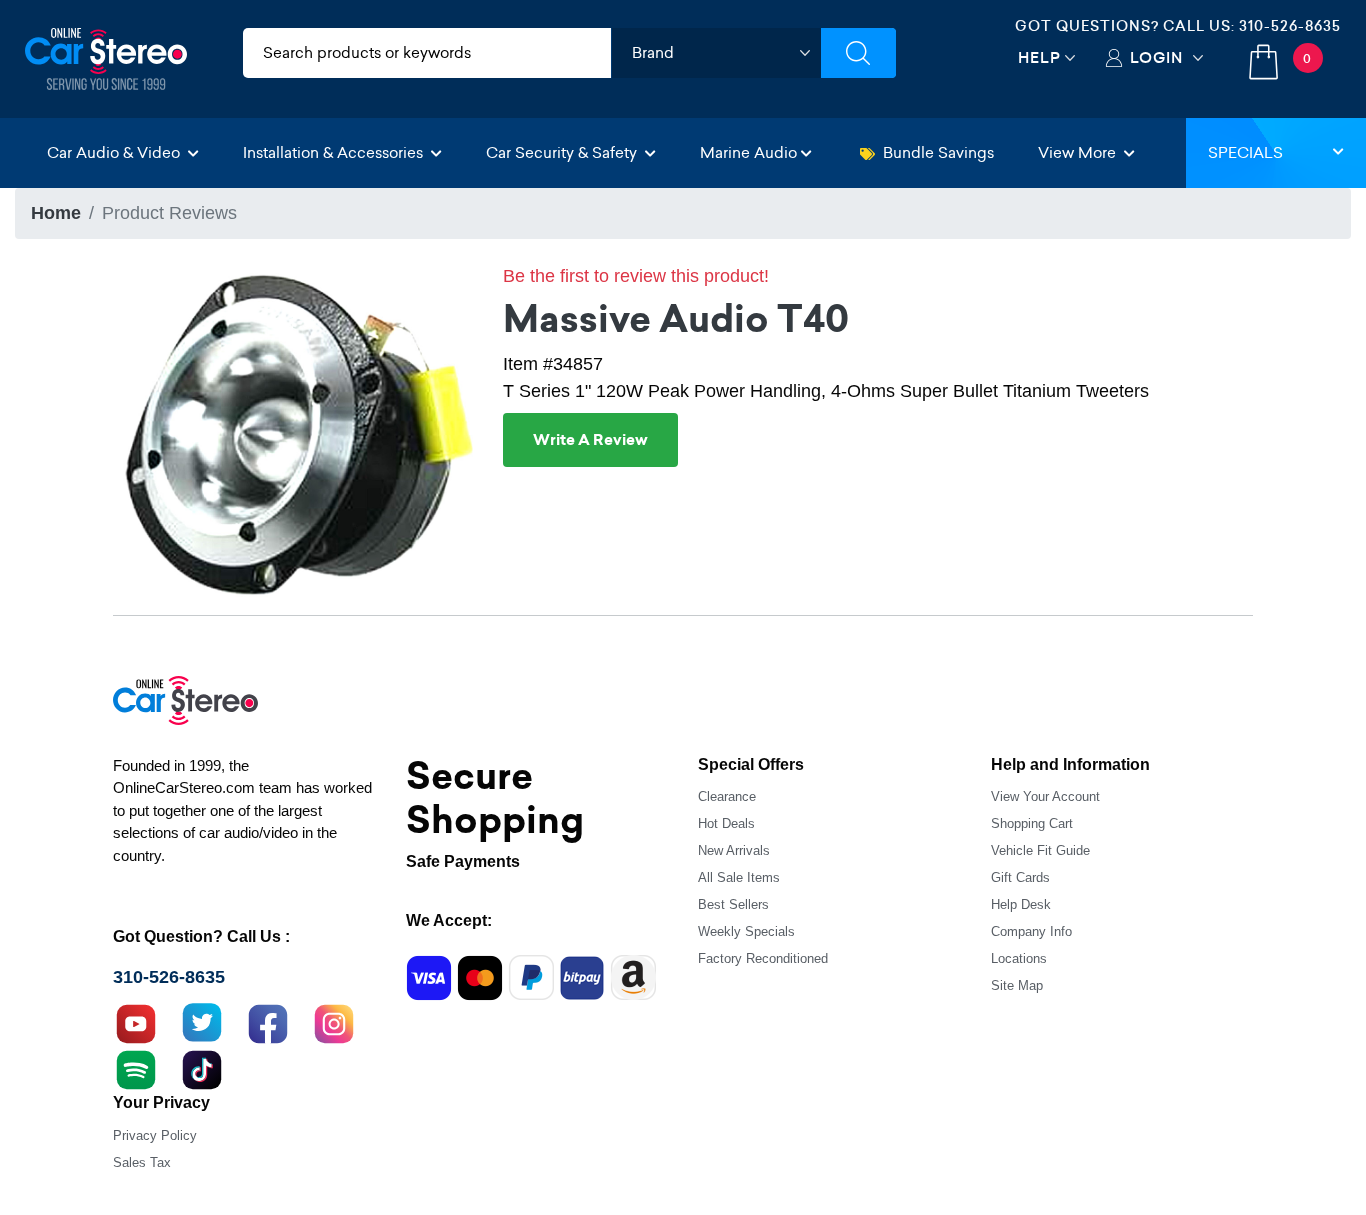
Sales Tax (142, 1162)
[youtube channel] (136, 1022)
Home (56, 213)
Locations (1019, 958)
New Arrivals (734, 850)
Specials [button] (1245, 152)
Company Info (1031, 931)
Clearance (727, 796)
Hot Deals (726, 823)
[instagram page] (334, 1022)
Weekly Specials (746, 931)
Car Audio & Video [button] (115, 152)
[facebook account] (268, 1022)
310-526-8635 (1290, 26)
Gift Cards (1020, 877)
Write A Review (590, 440)
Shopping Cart (1032, 823)
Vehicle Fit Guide (1040, 850)
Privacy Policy (155, 1135)
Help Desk (1021, 904)
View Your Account (1045, 796)
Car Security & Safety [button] (563, 152)
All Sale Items (739, 877)
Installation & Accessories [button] (335, 152)
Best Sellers (733, 904)
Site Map (1017, 985)
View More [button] (1079, 152)
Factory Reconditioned (763, 958)
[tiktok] (202, 1068)
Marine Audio (748, 152)
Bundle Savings (938, 152)
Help (1039, 57)
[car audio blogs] (136, 1068)
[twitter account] (202, 1022)
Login (1156, 57)
